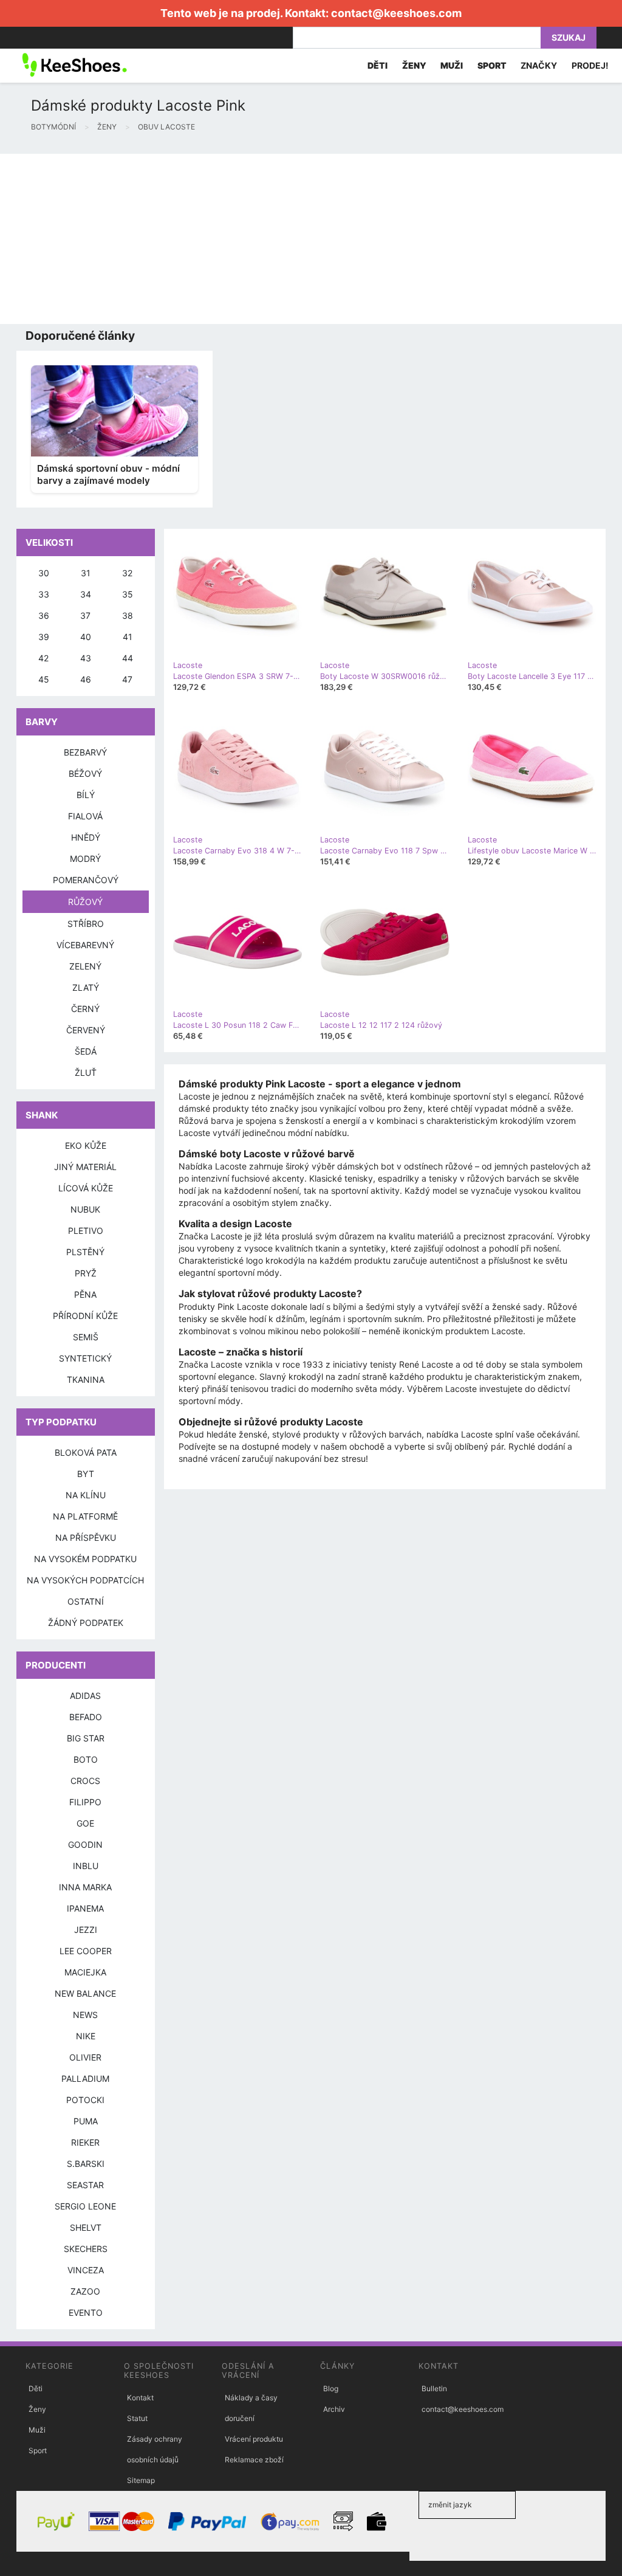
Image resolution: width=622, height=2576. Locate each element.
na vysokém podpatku (85, 1559)
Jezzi (86, 1930)
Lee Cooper (86, 1951)
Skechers (86, 2249)
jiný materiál (85, 1167)
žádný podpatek (86, 1623)
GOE (85, 1823)
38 (128, 615)
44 (128, 658)
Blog (331, 2388)
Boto (86, 1759)
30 (44, 573)
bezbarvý (85, 752)
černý (85, 1009)
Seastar (85, 2185)
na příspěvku (86, 1538)
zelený (85, 966)
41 (128, 637)
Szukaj (569, 37)
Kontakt (140, 2398)
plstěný (85, 1252)
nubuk (85, 1209)
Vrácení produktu (254, 2439)
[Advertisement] (311, 239)
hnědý (86, 837)
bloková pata (86, 1452)
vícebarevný (85, 945)
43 (86, 658)
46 (86, 679)
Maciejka (85, 1972)
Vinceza (86, 2270)
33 (44, 594)
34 (86, 594)
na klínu (86, 1495)
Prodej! (590, 65)
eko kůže (86, 1145)
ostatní (86, 1601)
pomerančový (86, 880)
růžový (85, 902)
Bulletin (434, 2388)
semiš (86, 1337)
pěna (85, 1294)
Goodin (85, 1844)
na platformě (85, 1516)
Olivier (85, 2057)
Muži (37, 2430)
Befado (86, 1717)
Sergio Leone (85, 2206)
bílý (86, 795)
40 (86, 637)
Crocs (85, 1781)
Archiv (334, 2409)
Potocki (85, 2100)
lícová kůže (86, 1188)
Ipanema (85, 1908)
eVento (86, 2313)
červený (86, 1030)
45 (44, 679)
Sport (38, 2450)
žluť (86, 1073)
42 (43, 658)
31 (86, 573)
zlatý (86, 987)
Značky (539, 65)
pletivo (86, 1231)
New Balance (85, 1993)
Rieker (85, 2142)
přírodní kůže (85, 1316)
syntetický (85, 1358)
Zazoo (85, 2291)
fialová (85, 816)
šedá (86, 1051)
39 (44, 637)
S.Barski (86, 2164)
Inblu (86, 1866)
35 (128, 594)
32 (127, 573)
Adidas (85, 1696)
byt (86, 1474)
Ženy (37, 2409)
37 (85, 615)
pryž (86, 1273)
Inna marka (85, 1887)
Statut (137, 2418)
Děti (36, 2388)
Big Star (86, 1738)
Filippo (85, 1802)
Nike (86, 2036)
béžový (85, 773)
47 (127, 679)
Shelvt (86, 2227)
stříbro (86, 924)
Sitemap (141, 2480)
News (85, 2015)
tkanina (86, 1379)
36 (44, 615)
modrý (85, 859)
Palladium (85, 2078)
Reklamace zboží (254, 2460)
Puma (86, 2121)
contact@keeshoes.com (396, 13)
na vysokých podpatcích (85, 1580)
